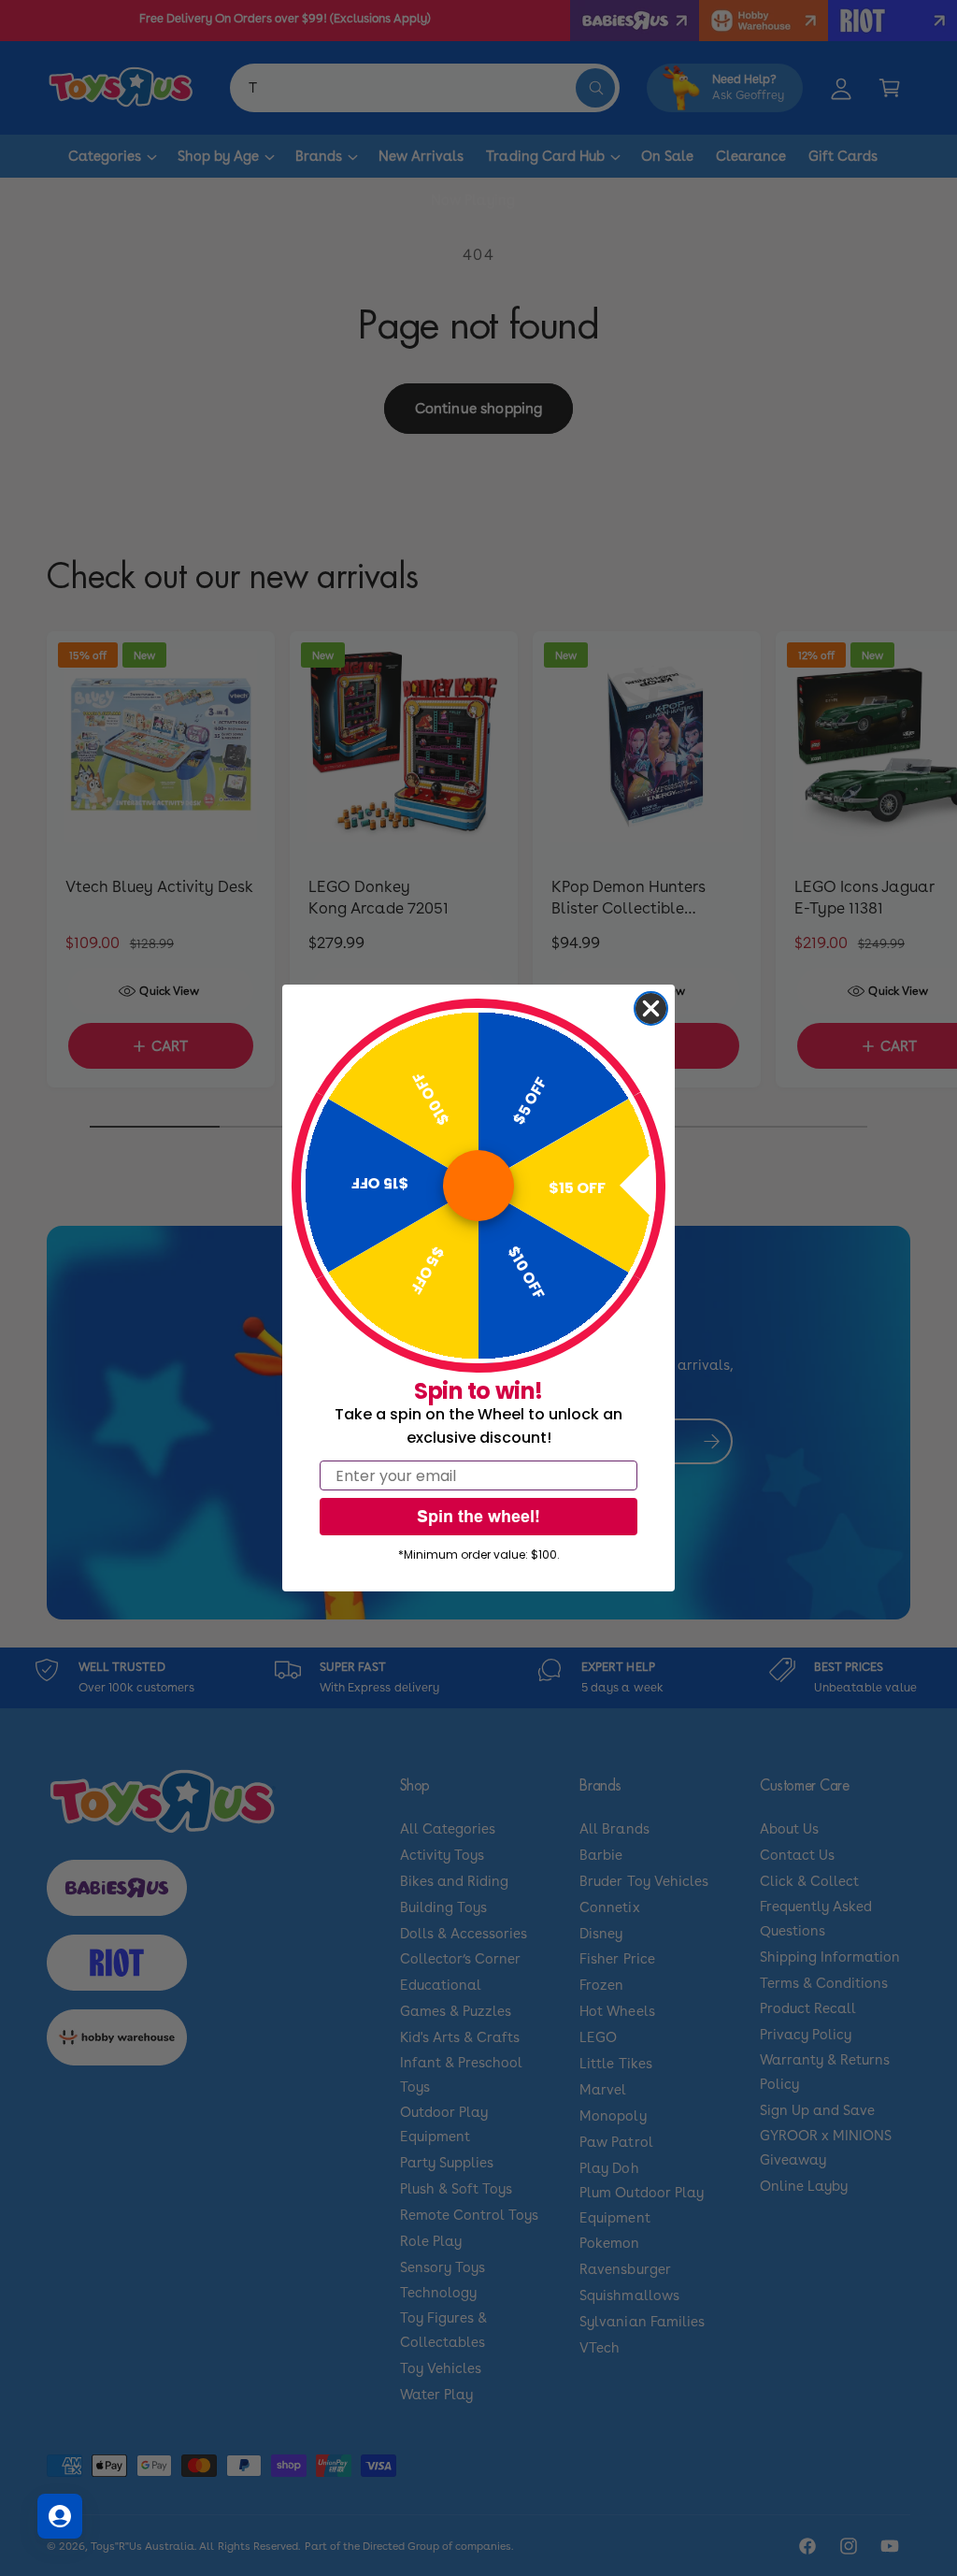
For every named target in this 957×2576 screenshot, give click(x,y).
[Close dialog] (651, 1008)
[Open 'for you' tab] (60, 2516)
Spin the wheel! (478, 1516)
